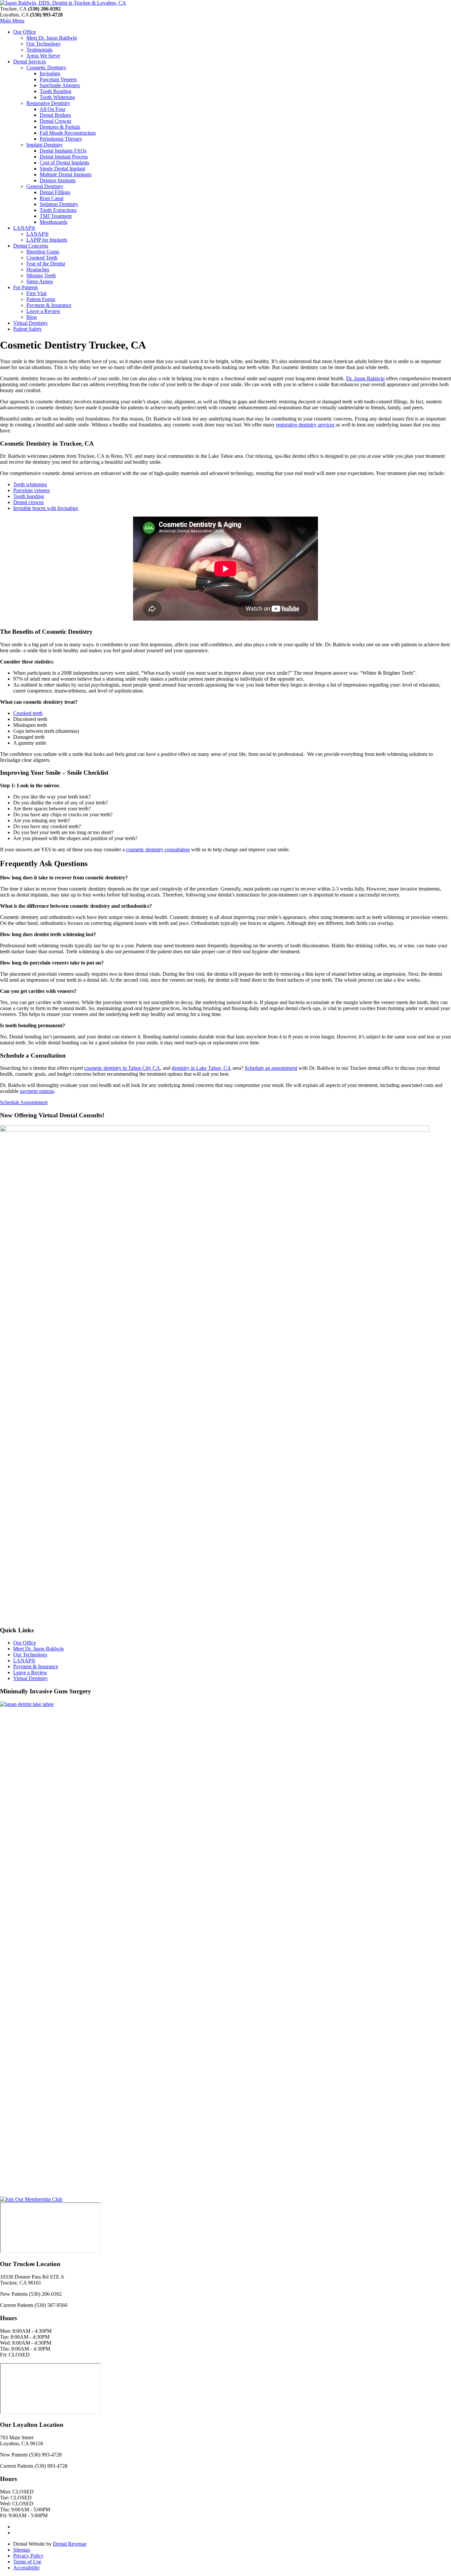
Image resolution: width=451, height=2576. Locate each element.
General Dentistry (45, 186)
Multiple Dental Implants (66, 174)
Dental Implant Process (64, 157)
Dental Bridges (55, 115)
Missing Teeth (41, 275)
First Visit (36, 293)
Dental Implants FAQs (63, 151)
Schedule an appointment (271, 1068)
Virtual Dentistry (31, 323)
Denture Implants (58, 180)
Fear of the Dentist (46, 264)
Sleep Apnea (40, 281)
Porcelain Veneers (58, 79)
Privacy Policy (28, 2556)
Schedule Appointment (24, 1102)
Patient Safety (28, 329)
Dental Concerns (31, 246)
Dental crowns (28, 502)
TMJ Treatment (56, 216)
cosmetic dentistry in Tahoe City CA (122, 1068)
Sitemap (22, 2550)
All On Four (52, 109)
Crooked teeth (28, 713)
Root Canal (52, 198)
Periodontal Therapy (61, 139)
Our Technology (44, 44)
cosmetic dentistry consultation (158, 849)
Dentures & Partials (60, 127)
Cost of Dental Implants (64, 163)
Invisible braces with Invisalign (46, 508)
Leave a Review (43, 311)
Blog (32, 317)
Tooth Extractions (58, 210)
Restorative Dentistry (48, 103)
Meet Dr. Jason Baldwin (52, 38)
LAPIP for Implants (47, 240)
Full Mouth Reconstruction (68, 133)
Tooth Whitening (57, 97)
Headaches (38, 270)
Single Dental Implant (62, 169)
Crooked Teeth (42, 258)
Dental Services (30, 62)
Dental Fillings (55, 192)
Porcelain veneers (32, 490)
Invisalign (50, 73)
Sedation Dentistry (59, 204)
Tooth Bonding (55, 91)
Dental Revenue (70, 2544)
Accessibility (27, 2568)
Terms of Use (27, 2562)
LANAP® (24, 228)
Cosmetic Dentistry (46, 68)
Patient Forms (41, 299)
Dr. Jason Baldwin (365, 378)
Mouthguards (53, 222)
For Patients (26, 287)
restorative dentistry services (305, 425)
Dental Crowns (55, 121)
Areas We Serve (43, 56)
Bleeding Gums (43, 252)
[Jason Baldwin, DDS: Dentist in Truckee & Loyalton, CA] (63, 3)
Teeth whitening (30, 484)
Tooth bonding (29, 496)
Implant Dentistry (45, 145)
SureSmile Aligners (60, 85)
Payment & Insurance (49, 305)
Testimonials (39, 50)
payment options (37, 1091)
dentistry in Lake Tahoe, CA (201, 1068)
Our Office (25, 32)
